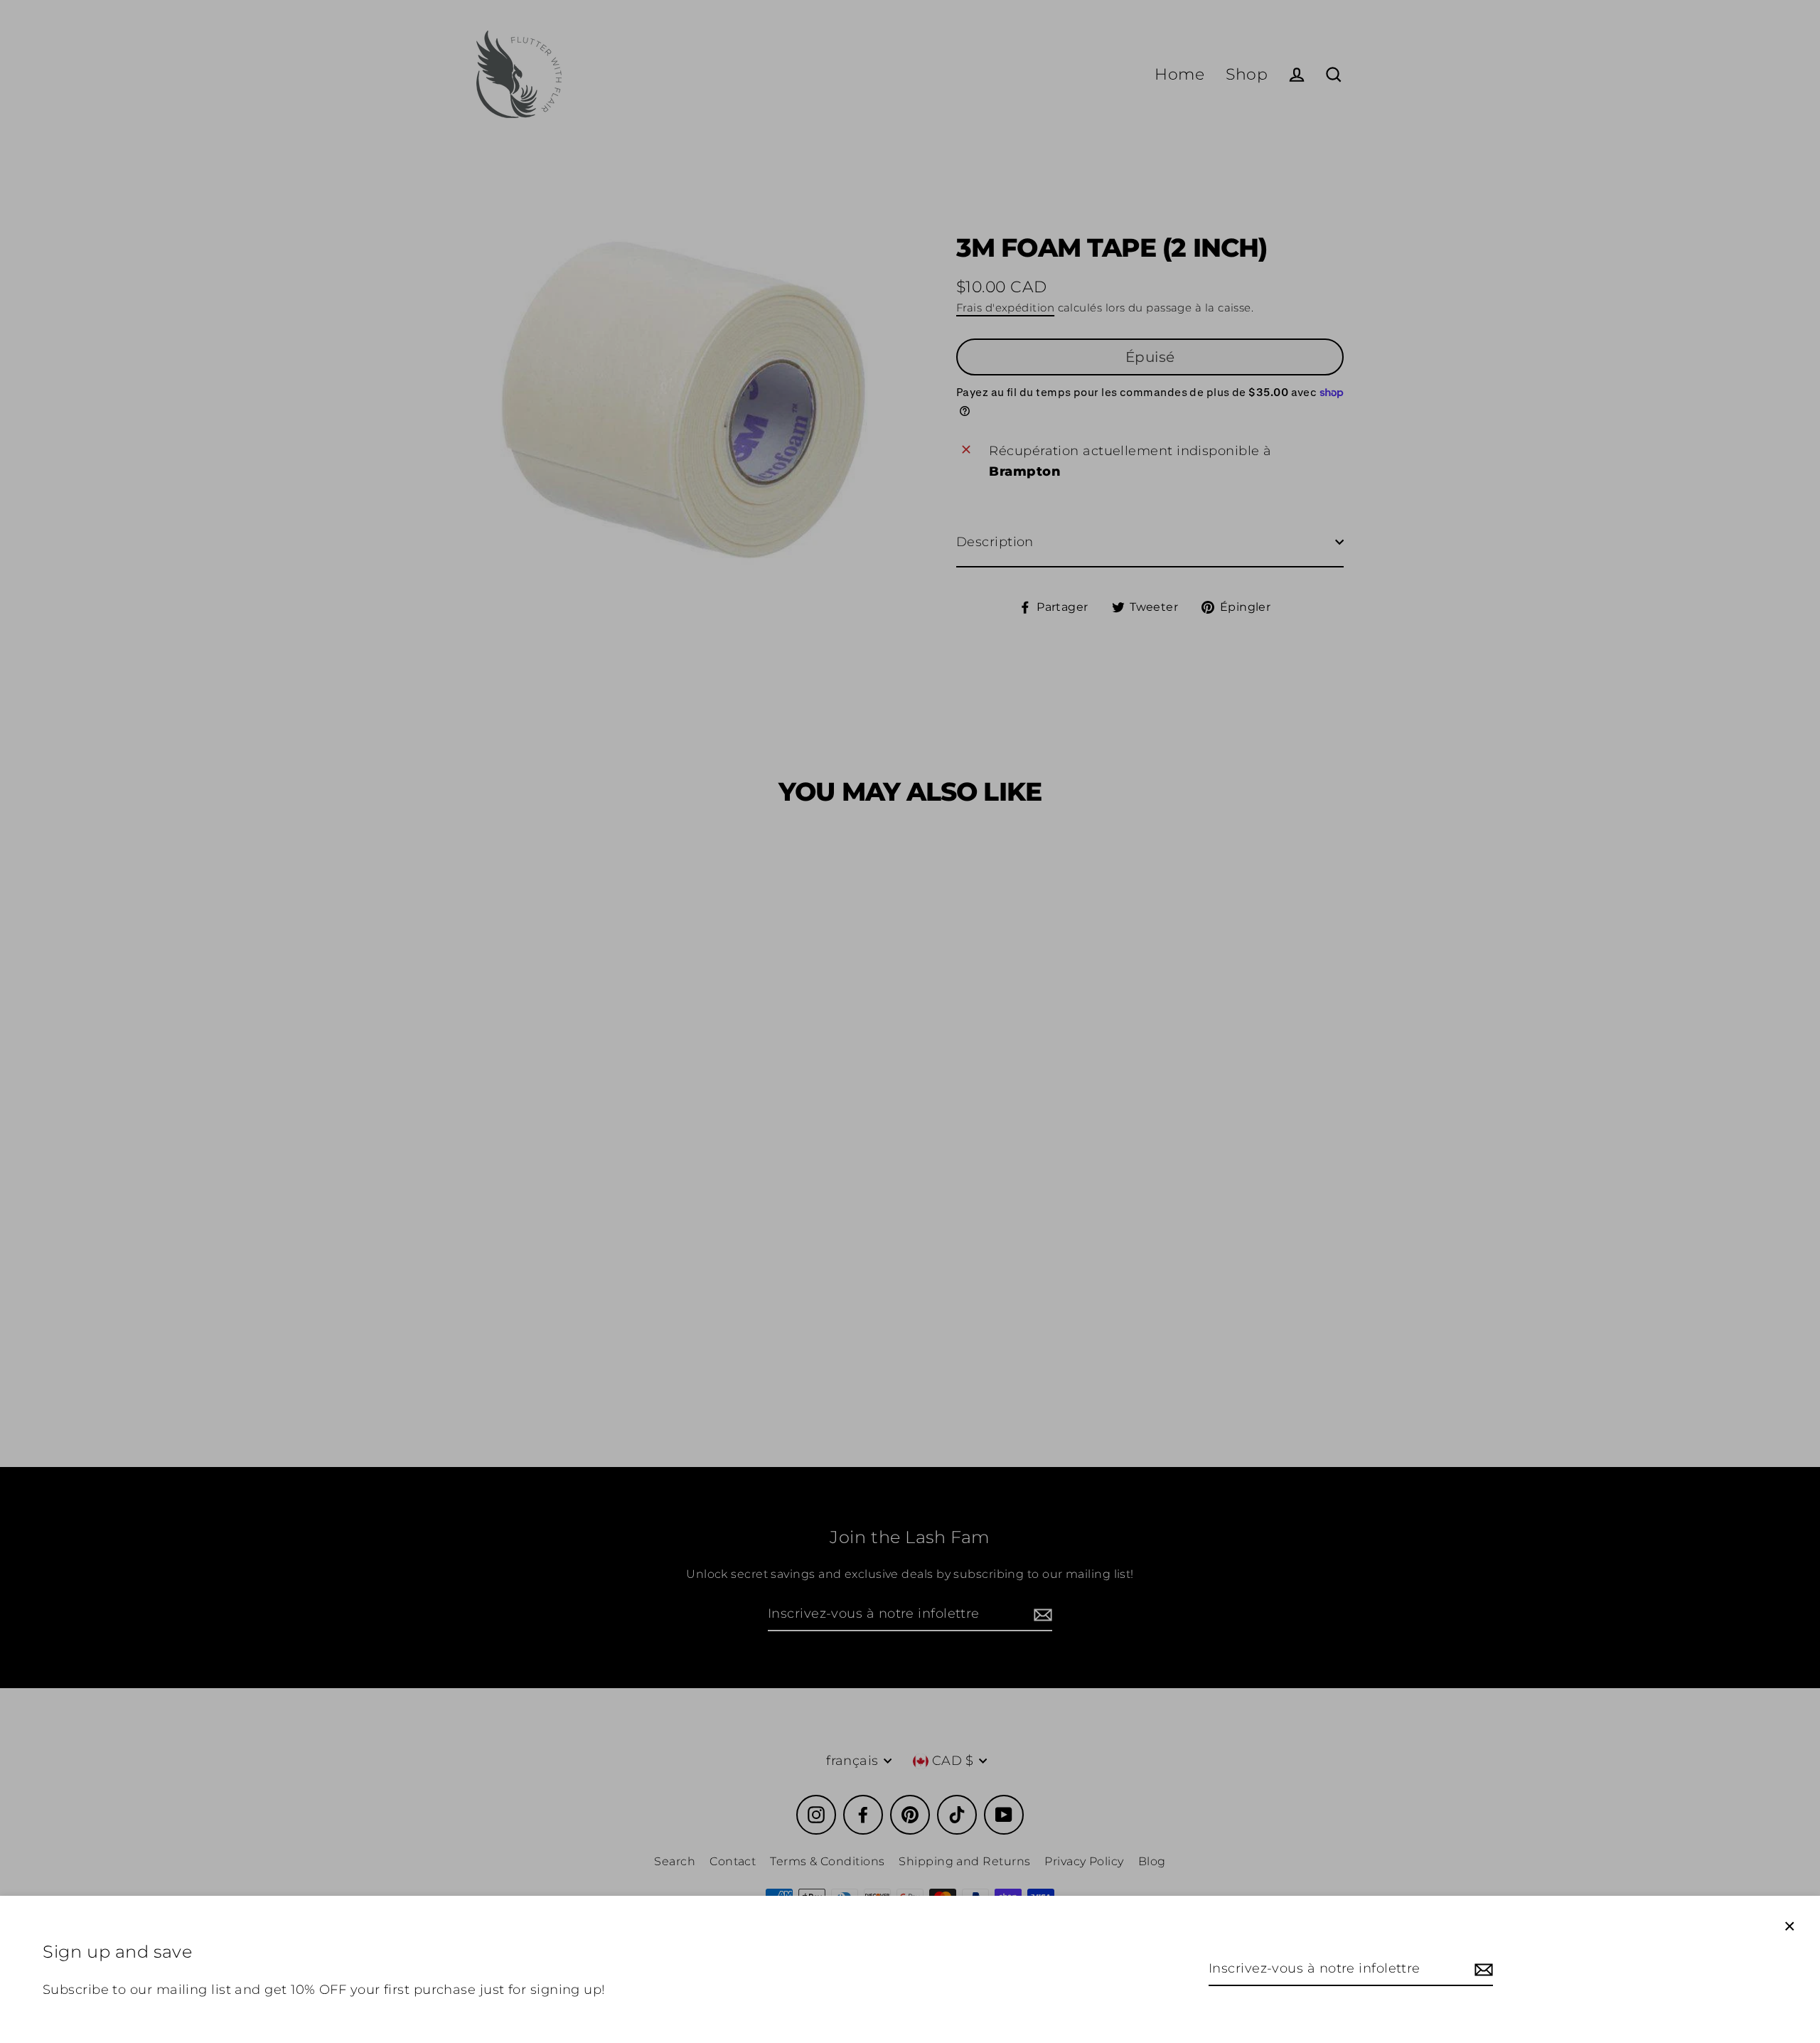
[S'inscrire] (1482, 1969)
